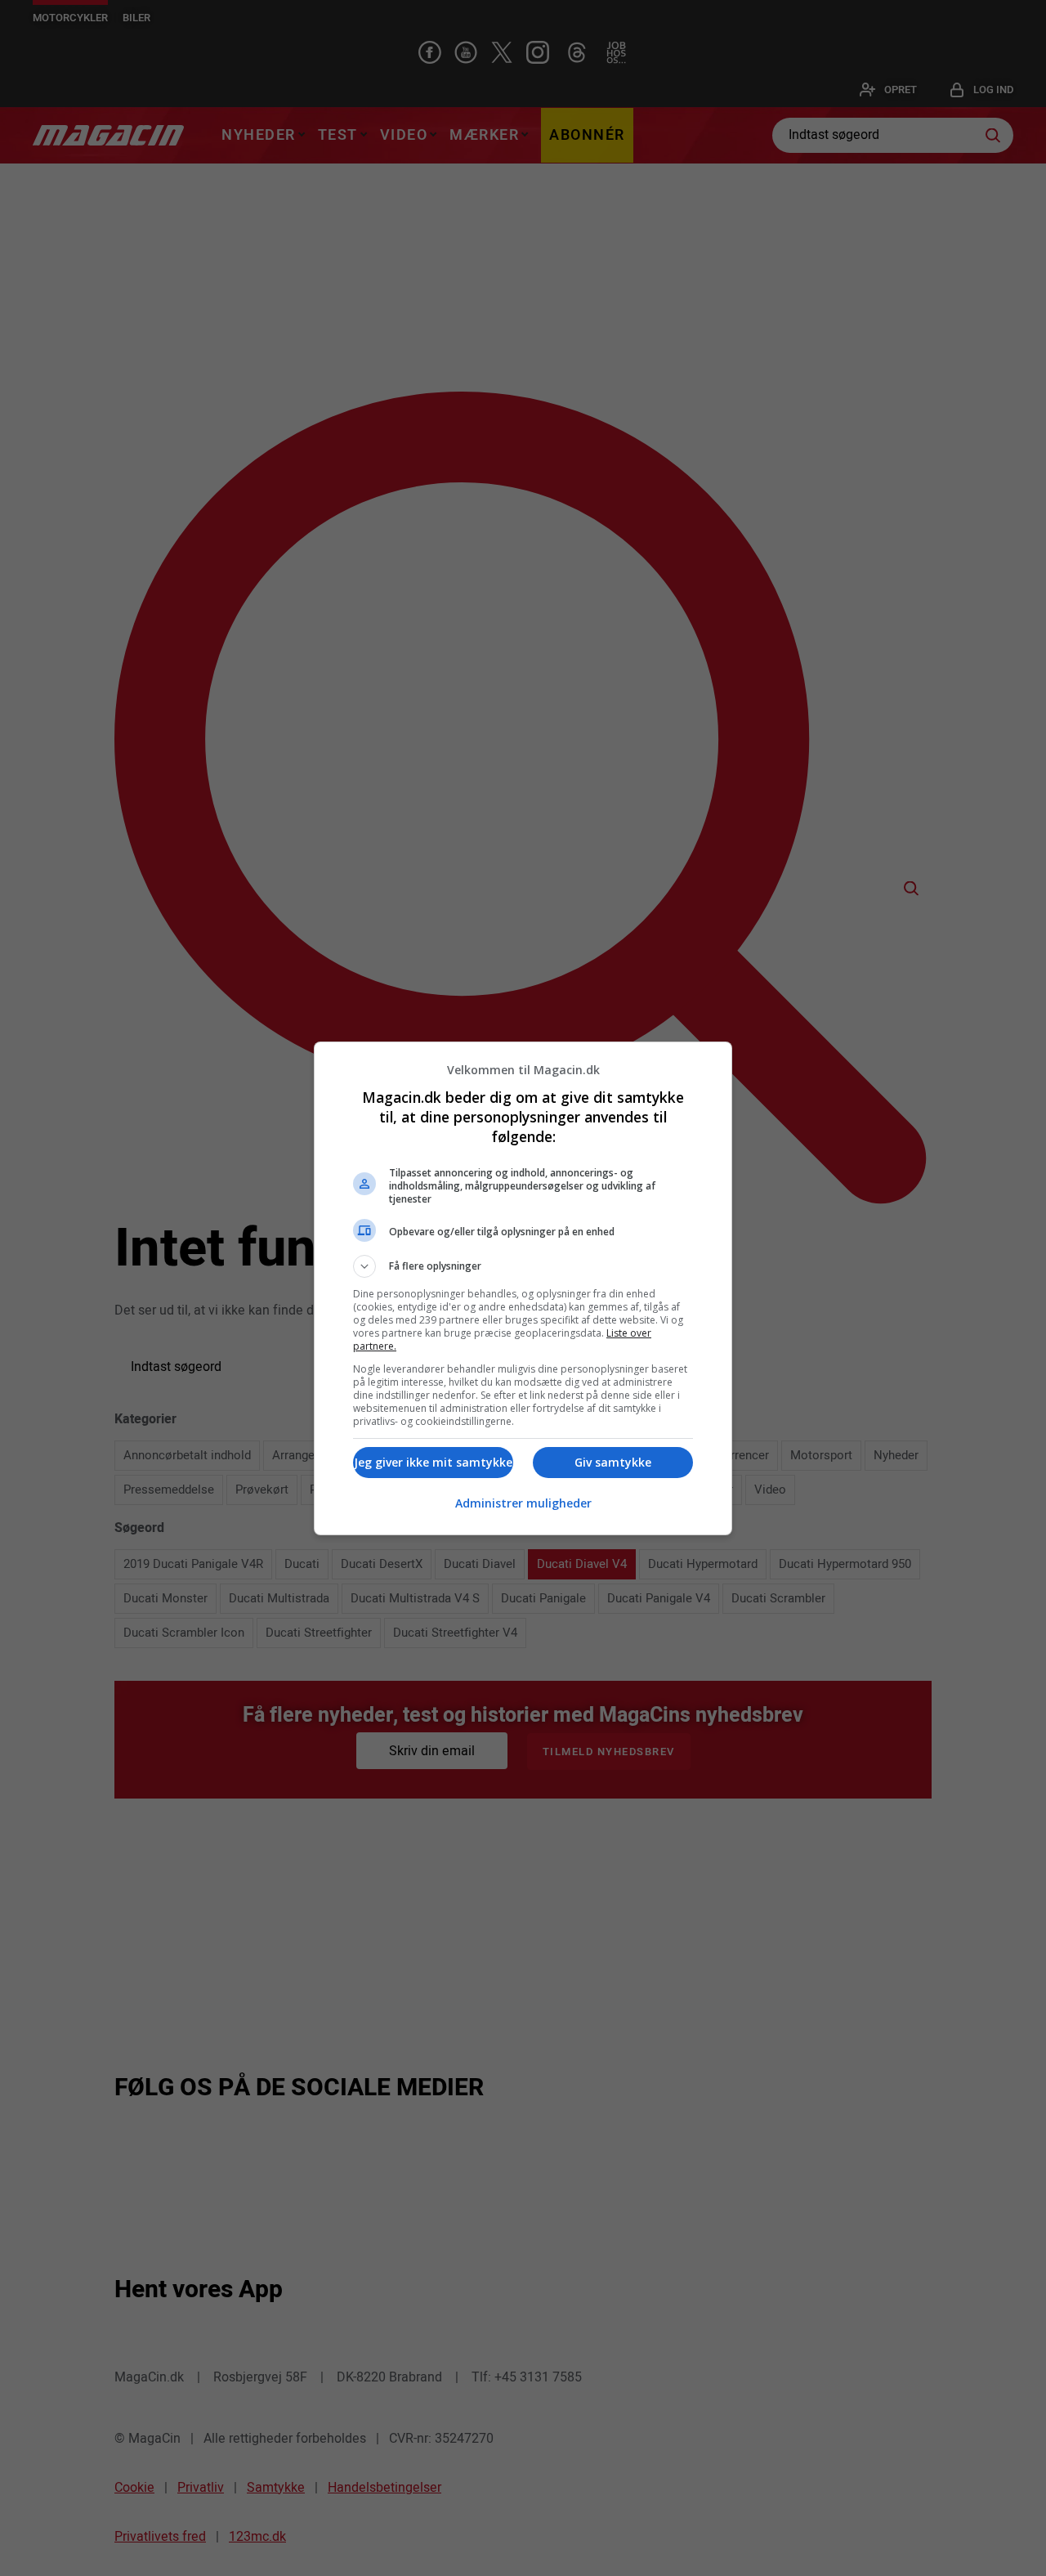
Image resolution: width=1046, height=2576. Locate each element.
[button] (523, 1266)
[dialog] (523, 1288)
